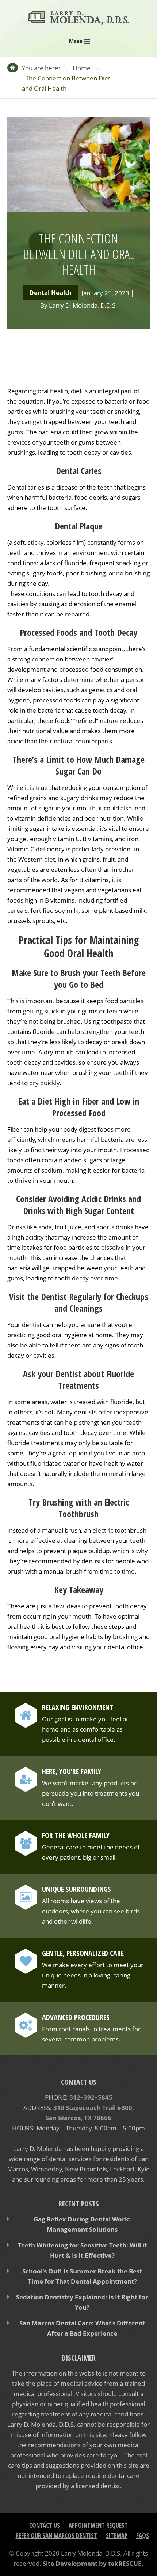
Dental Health (50, 293)
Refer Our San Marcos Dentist (56, 2536)
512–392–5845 (91, 2097)
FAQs (143, 2536)
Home (82, 68)
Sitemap (117, 2536)
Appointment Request (98, 2525)
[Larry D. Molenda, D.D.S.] (78, 20)
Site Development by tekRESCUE (92, 2563)
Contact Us (45, 2525)
